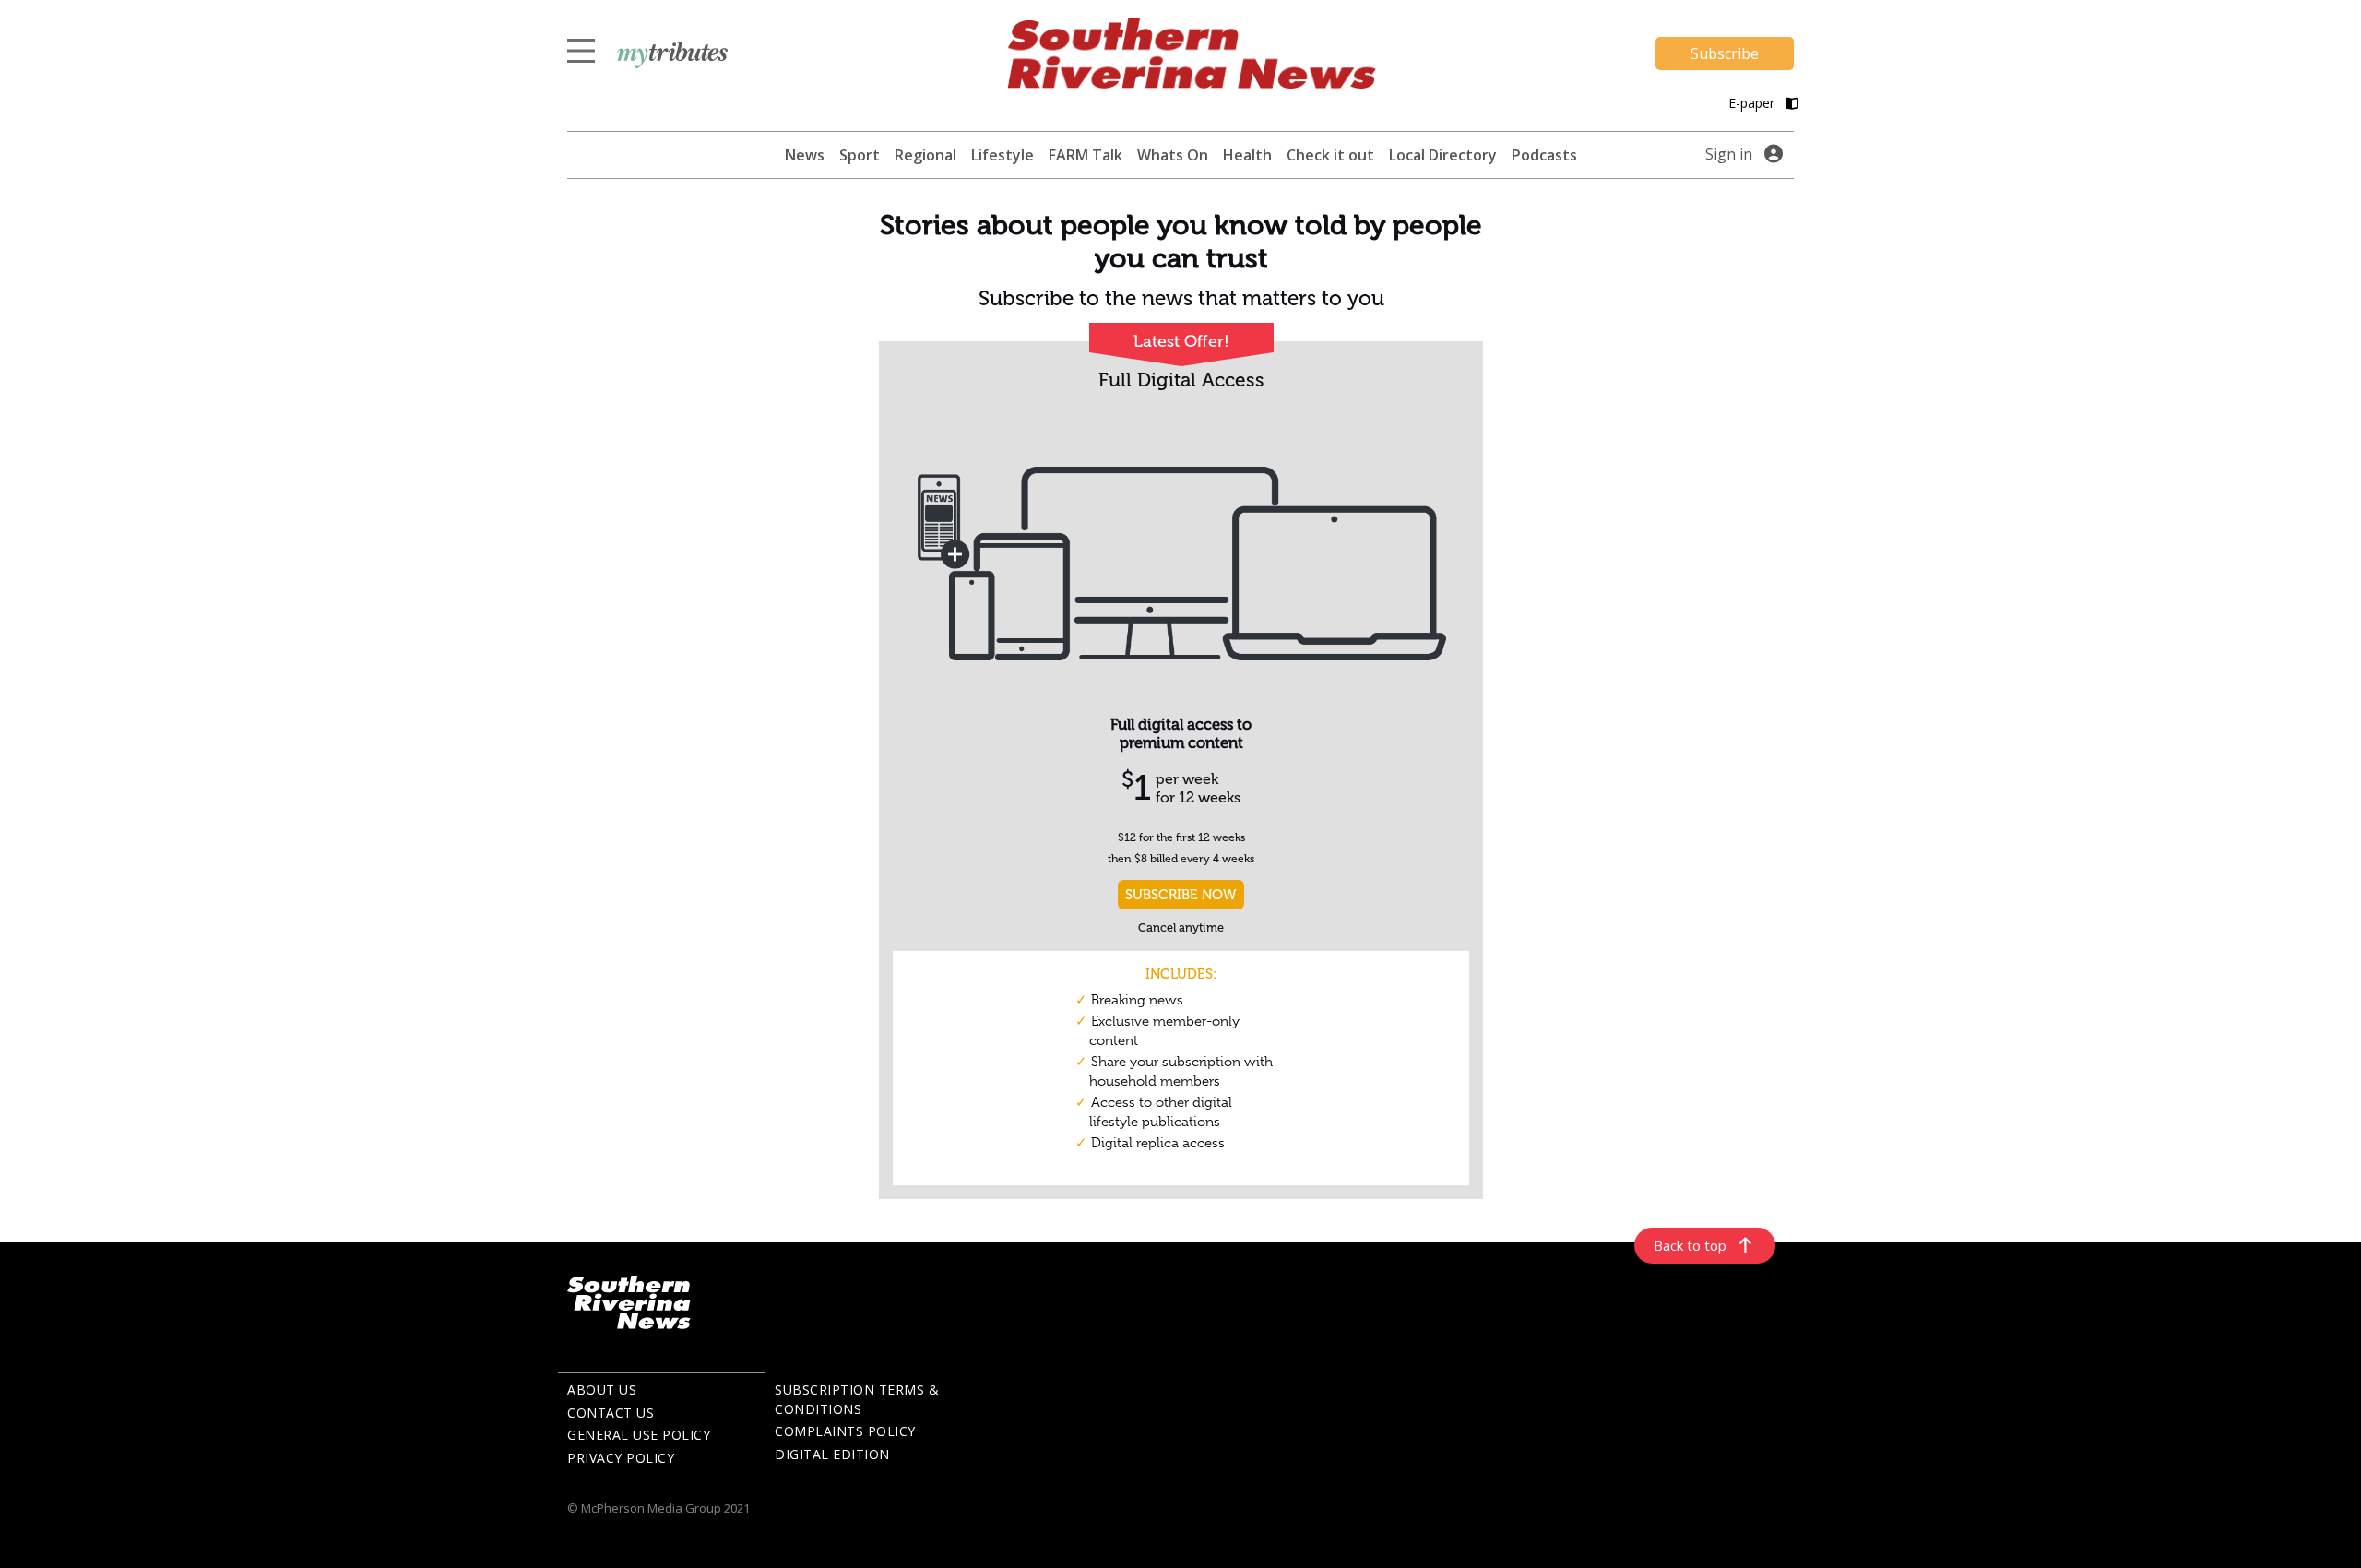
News (805, 155)
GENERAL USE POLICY (639, 1435)
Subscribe (1725, 53)
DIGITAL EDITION (832, 1454)
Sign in (1729, 154)
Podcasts (1544, 155)
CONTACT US (611, 1413)
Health (1247, 155)
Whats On (1173, 155)
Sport (860, 155)
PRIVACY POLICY (621, 1458)
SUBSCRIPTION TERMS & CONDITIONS (857, 1399)
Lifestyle (1003, 155)
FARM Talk (1086, 155)
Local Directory (1443, 155)
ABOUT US (602, 1390)
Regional (925, 155)
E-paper (1753, 103)
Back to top (1690, 1245)
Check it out (1330, 155)
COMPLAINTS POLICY (845, 1431)
